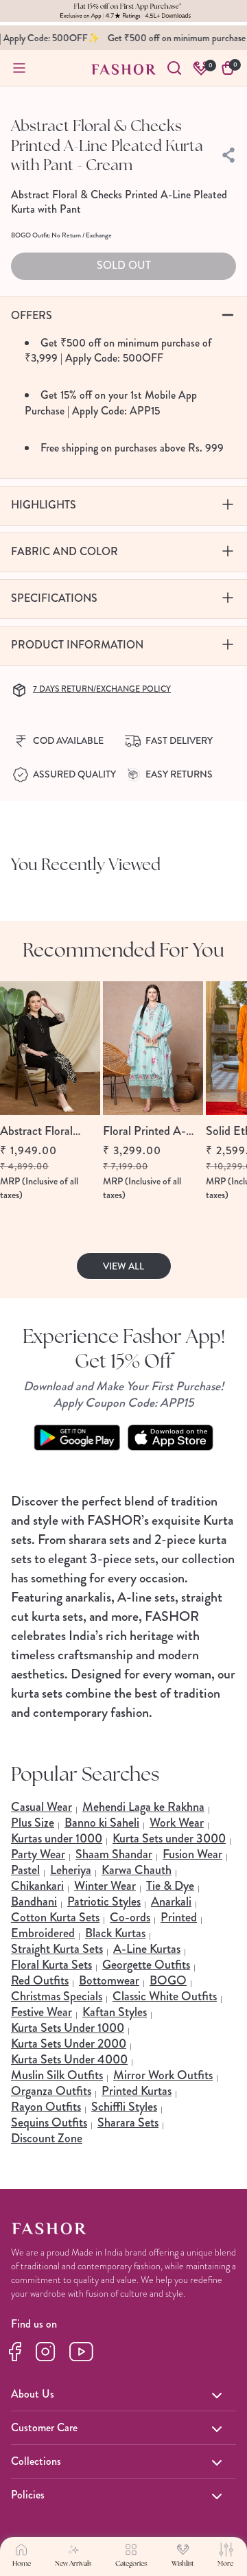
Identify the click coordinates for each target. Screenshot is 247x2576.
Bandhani (34, 1901)
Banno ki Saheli (102, 1823)
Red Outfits (40, 1980)
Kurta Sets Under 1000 (68, 2028)
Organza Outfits (51, 2091)
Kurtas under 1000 (57, 1838)
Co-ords (130, 1917)
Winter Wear (105, 1886)
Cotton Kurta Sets (55, 1917)
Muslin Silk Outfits (57, 2075)
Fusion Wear (192, 1854)
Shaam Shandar (114, 1854)
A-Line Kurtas (147, 1949)
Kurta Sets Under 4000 (69, 2059)
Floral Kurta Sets (51, 1965)
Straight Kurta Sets (57, 1949)
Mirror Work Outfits (163, 2075)
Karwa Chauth (137, 1870)
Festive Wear (42, 2012)
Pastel (25, 1870)
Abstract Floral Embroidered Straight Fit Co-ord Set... (49, 1131)
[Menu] (19, 68)
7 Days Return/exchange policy (102, 689)
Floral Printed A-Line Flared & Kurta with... (150, 1131)
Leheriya (71, 1870)
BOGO (168, 1980)
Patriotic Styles (104, 1901)
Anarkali (171, 1901)
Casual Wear (42, 1807)
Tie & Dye (170, 1886)
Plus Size (33, 1823)
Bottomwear (109, 1980)
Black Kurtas (115, 1933)
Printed (179, 1917)
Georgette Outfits (146, 1965)
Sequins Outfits (49, 2122)
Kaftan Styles (115, 2012)
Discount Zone (47, 2138)
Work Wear (177, 1823)
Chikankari (37, 1886)
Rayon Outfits (46, 2107)
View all (123, 1266)
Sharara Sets (128, 2122)
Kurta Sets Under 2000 (69, 2044)
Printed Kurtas (137, 2091)
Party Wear (38, 1854)
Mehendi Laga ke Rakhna (143, 1807)
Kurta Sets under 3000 (169, 1838)
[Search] (174, 68)
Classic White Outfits (165, 1996)
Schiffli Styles (124, 2107)
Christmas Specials (57, 1996)
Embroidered (43, 1933)
